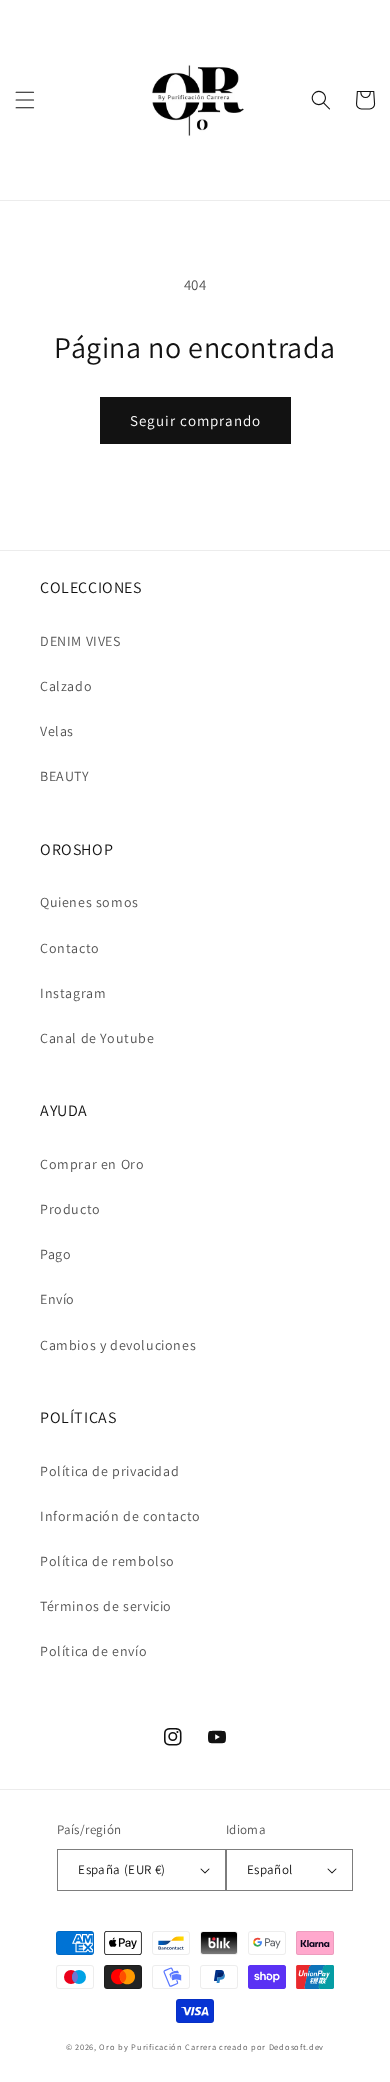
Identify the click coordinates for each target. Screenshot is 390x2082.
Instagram (73, 993)
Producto (70, 1209)
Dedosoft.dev (296, 2046)
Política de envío (93, 1651)
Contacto (70, 948)
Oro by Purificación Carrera (157, 2046)
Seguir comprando (195, 420)
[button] (25, 100)
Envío (57, 1299)
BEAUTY (65, 776)
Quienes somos (89, 902)
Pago (55, 1254)
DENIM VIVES (80, 641)
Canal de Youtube (97, 1038)
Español (270, 1869)
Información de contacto (120, 1516)
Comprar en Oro (92, 1164)
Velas (57, 731)
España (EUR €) (122, 1869)
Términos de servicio (106, 1606)
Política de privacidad (109, 1471)
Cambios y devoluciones (118, 1345)
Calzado (66, 686)
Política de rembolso (107, 1561)
